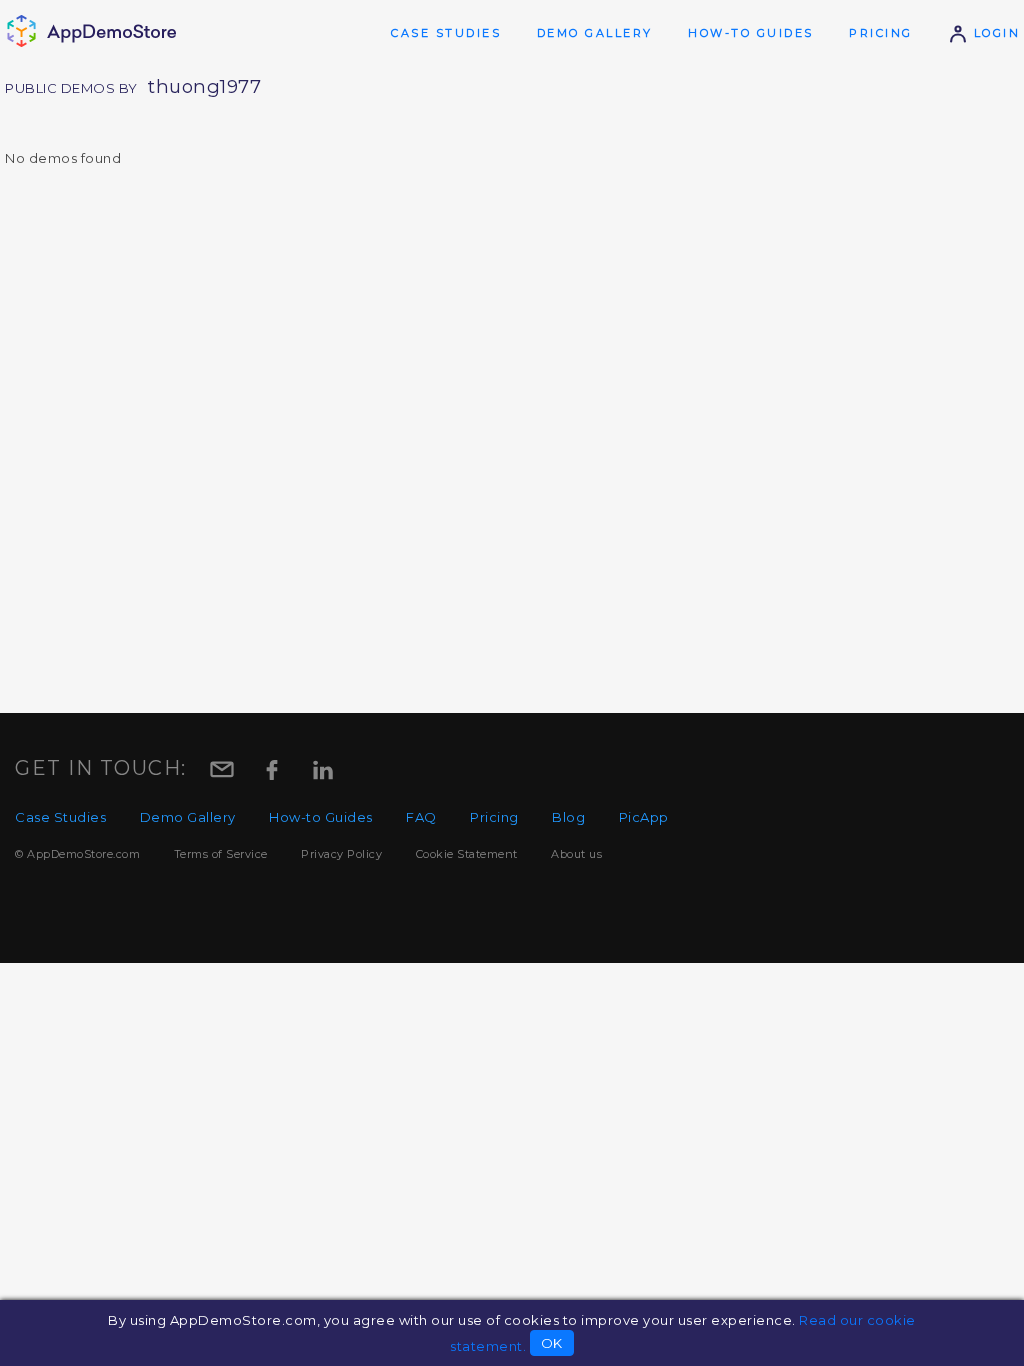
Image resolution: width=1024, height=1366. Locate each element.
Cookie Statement (467, 854)
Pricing (881, 33)
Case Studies (446, 33)
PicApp (644, 817)
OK (552, 1343)
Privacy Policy (341, 854)
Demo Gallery (595, 33)
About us (576, 854)
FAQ (421, 817)
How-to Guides (751, 33)
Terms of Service (221, 854)
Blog (568, 817)
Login (994, 33)
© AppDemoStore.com (77, 854)
